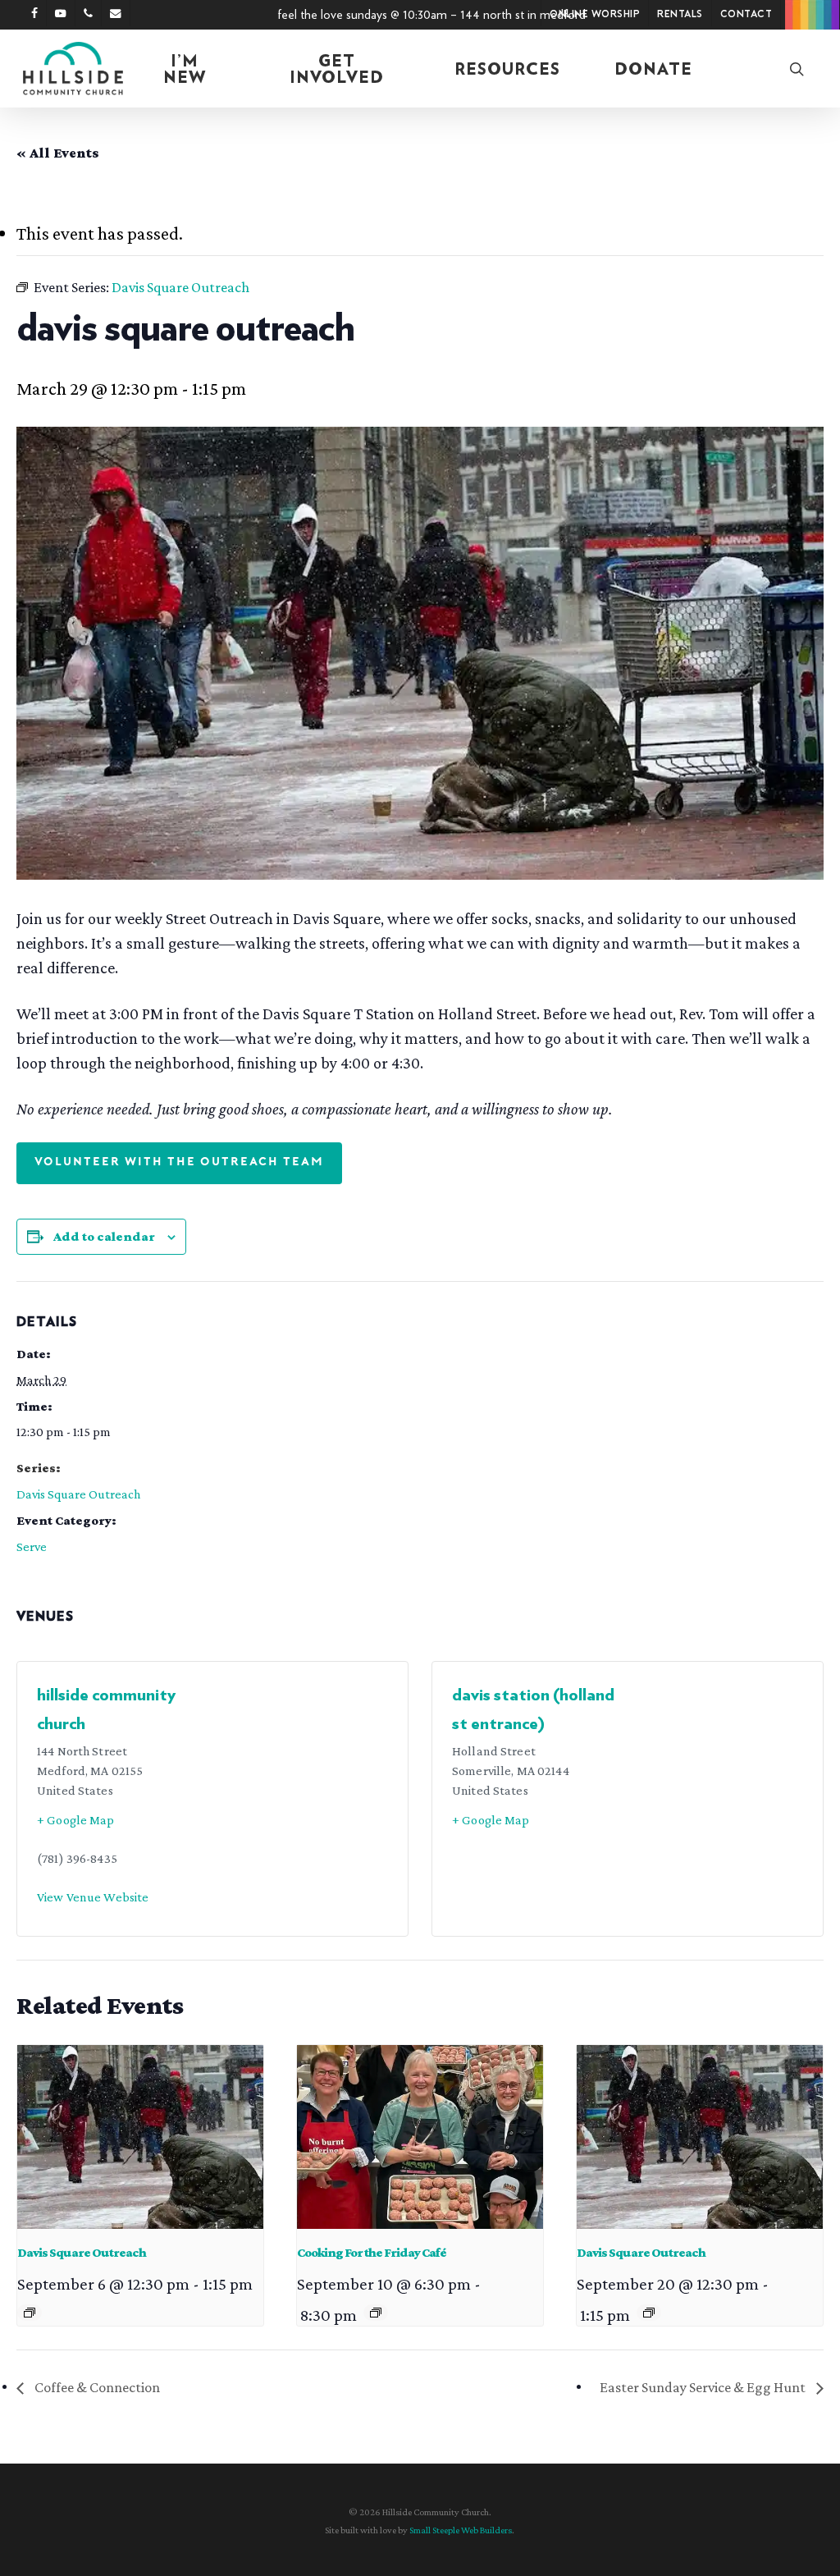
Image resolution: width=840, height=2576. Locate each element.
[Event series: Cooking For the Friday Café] (376, 2313)
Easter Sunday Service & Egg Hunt (704, 2387)
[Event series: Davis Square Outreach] (30, 2313)
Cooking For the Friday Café (372, 2252)
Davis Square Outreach (78, 1494)
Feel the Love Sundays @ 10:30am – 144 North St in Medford (431, 15)
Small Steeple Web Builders (461, 2530)
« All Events (58, 153)
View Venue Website (93, 1897)
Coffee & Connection (96, 2387)
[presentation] (140, 2137)
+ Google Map (76, 1820)
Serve (32, 1547)
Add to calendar (104, 1236)
